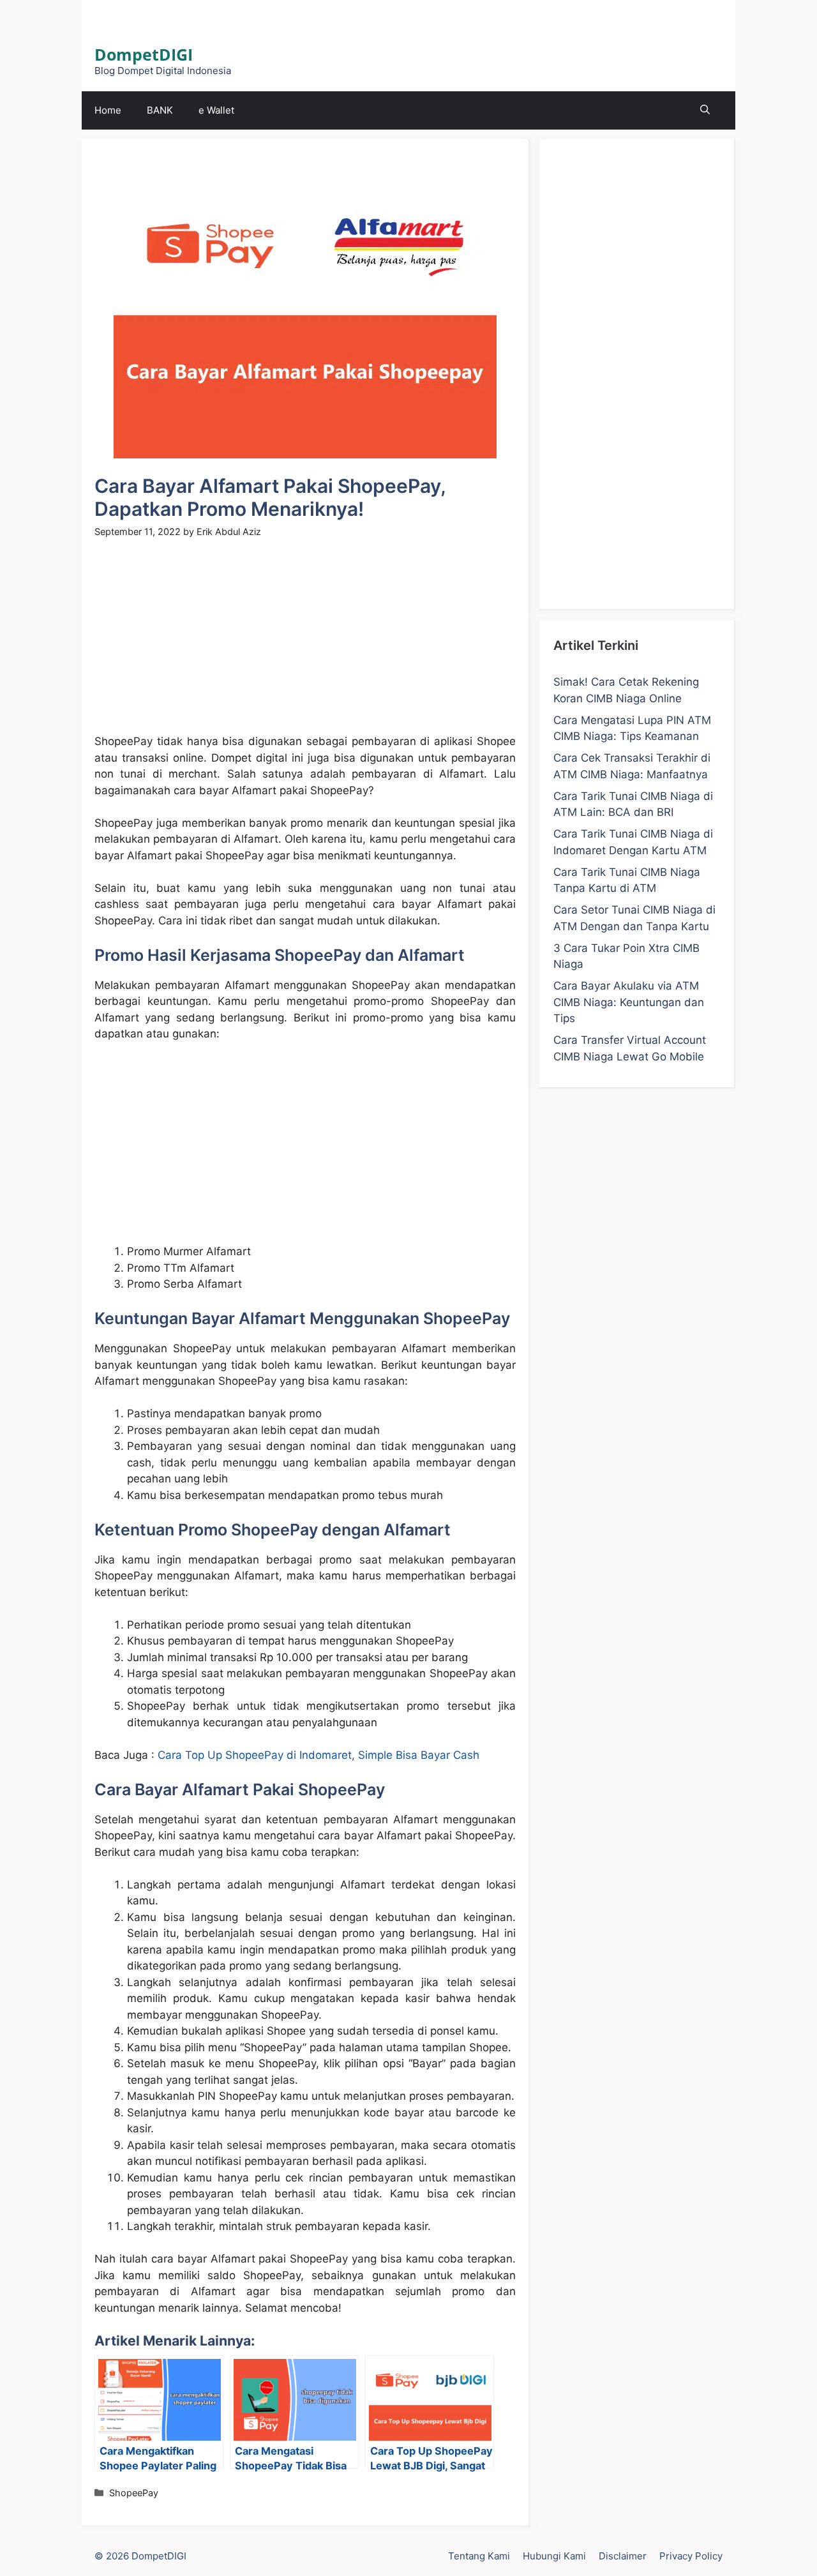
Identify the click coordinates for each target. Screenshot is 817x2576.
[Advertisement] (305, 644)
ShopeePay (134, 2493)
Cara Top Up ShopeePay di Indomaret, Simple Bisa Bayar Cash (319, 1755)
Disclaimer (623, 2556)
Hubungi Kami (554, 2556)
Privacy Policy (691, 2556)
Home (108, 110)
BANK (160, 110)
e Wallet (216, 110)
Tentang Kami (479, 2556)
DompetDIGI (144, 54)
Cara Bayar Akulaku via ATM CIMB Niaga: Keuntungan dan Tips (629, 1002)
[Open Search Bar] (705, 110)
